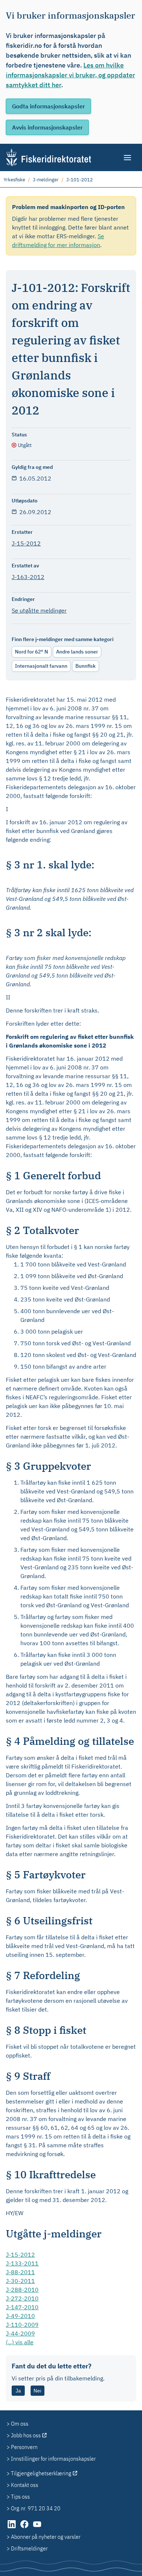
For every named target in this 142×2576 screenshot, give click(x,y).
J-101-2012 (80, 180)
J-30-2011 (20, 2281)
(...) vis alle (20, 2342)
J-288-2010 (22, 2290)
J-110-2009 (22, 2325)
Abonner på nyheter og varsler (46, 2537)
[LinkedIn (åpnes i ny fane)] (12, 2528)
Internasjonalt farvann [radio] (41, 666)
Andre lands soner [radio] (77, 652)
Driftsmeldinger (29, 2548)
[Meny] (128, 158)
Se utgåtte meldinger (39, 610)
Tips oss (20, 2496)
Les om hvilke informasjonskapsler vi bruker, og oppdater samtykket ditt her (70, 75)
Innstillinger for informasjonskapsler (53, 2459)
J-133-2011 (22, 2263)
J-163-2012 (28, 577)
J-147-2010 (22, 2307)
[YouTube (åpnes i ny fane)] (37, 2528)
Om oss (20, 2423)
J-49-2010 (20, 2316)
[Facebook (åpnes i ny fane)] (25, 2528)
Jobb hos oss (26, 2435)
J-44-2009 (20, 2333)
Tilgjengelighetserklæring (41, 2473)
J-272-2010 (22, 2298)
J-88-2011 (20, 2272)
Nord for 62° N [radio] (31, 652)
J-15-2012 (26, 543)
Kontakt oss (25, 2485)
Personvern (24, 2447)
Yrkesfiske (14, 180)
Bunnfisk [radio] (86, 666)
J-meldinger (46, 180)
